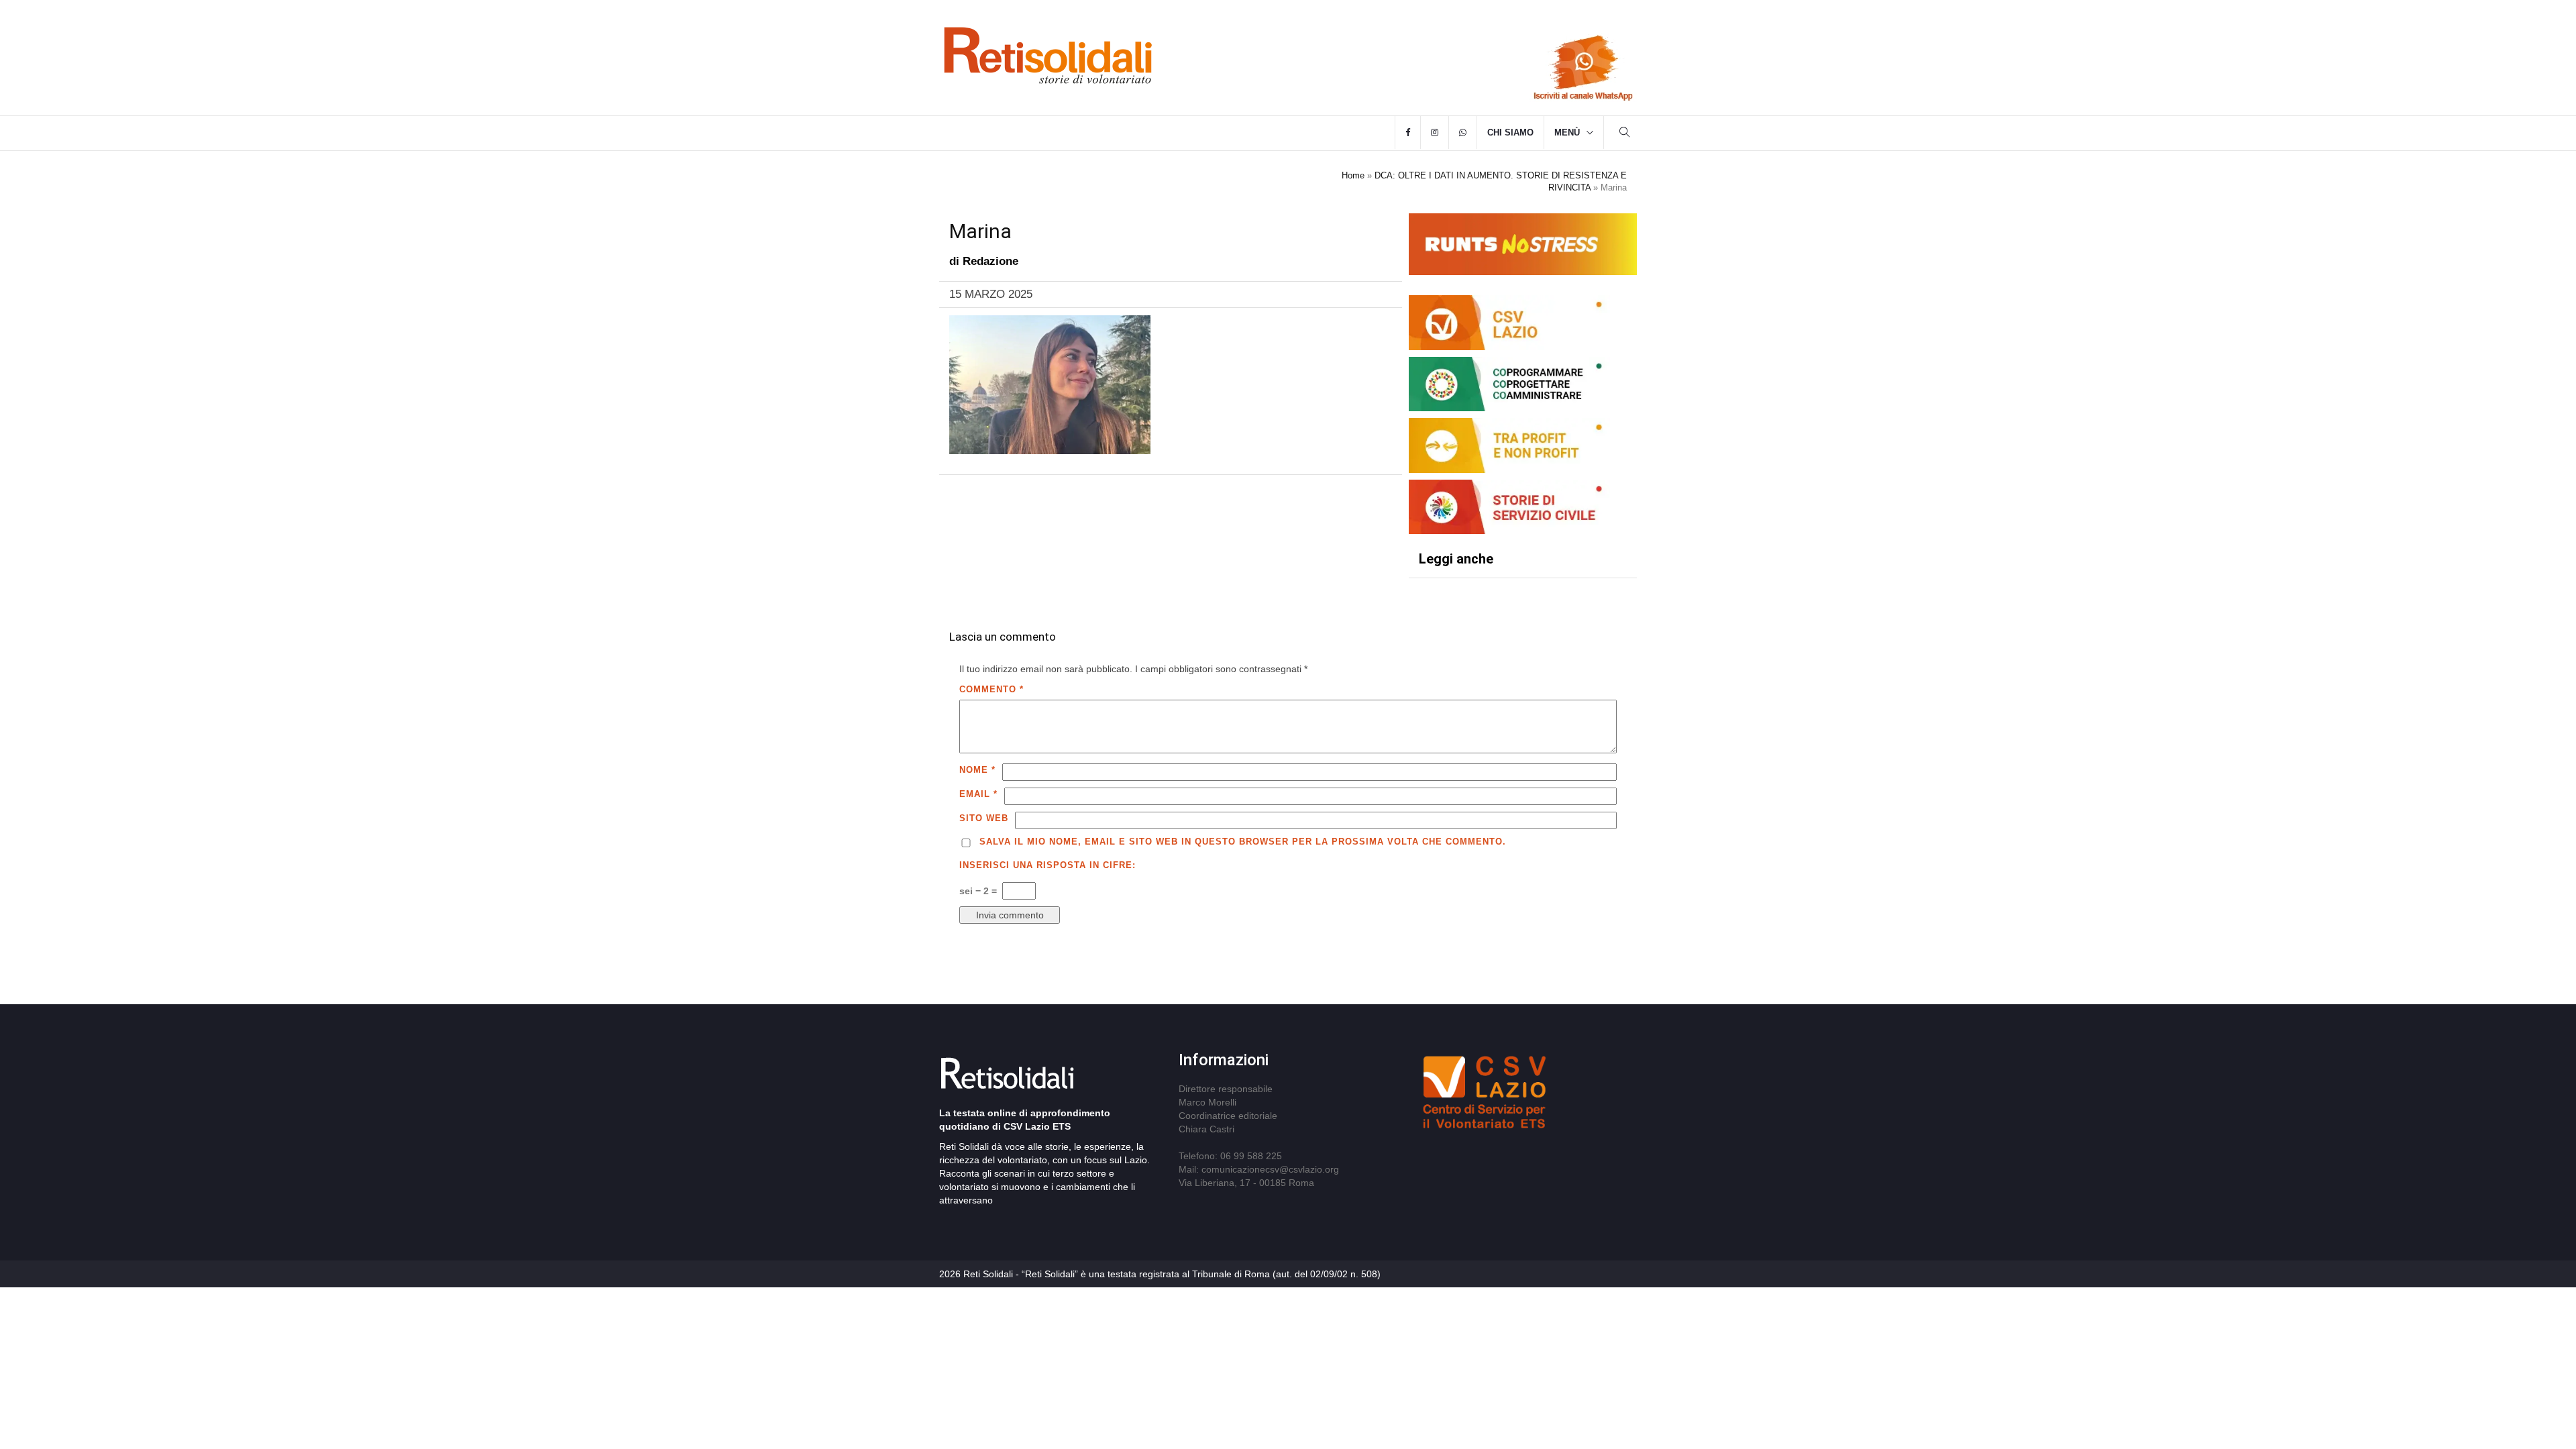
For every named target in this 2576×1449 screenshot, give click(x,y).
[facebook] (1408, 133)
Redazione (990, 261)
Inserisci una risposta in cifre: (1048, 865)
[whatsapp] (1463, 133)
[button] (1625, 134)
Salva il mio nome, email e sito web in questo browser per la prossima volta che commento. (1243, 842)
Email (978, 794)
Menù (1567, 132)
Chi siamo (1510, 132)
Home (1353, 175)
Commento (991, 689)
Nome (977, 770)
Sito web (984, 818)
